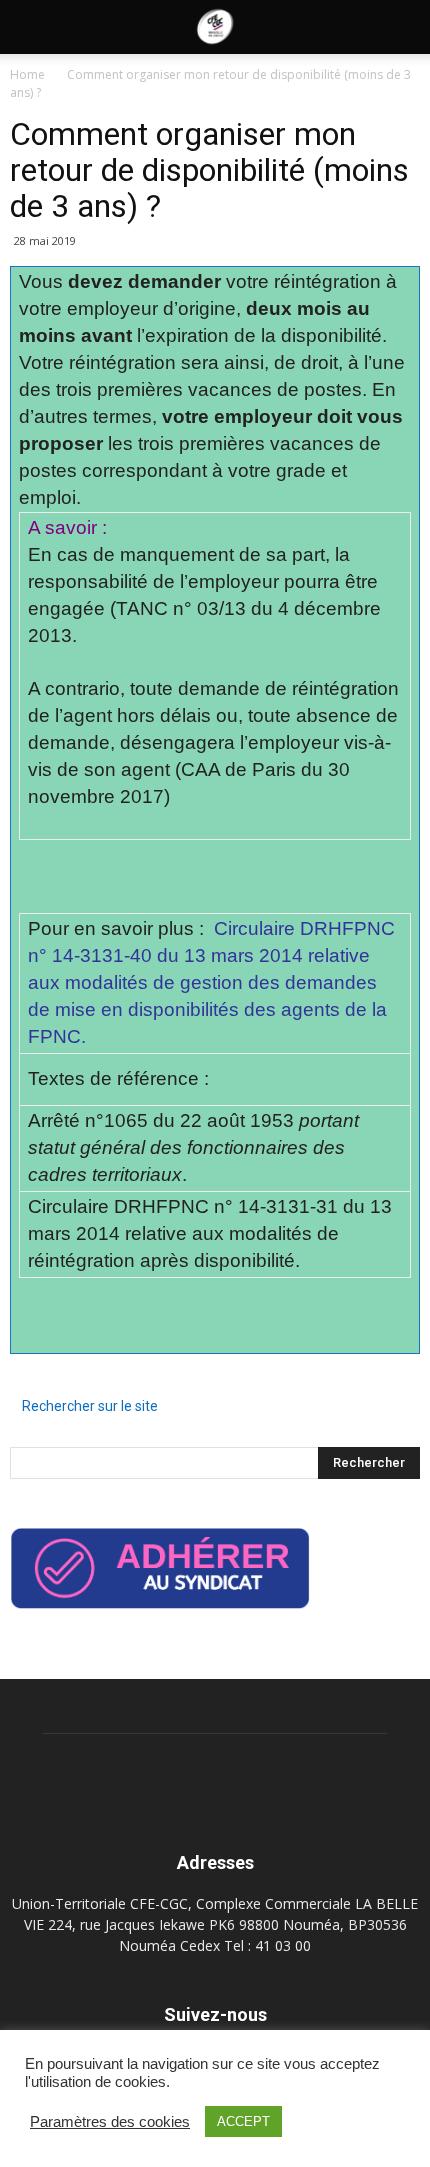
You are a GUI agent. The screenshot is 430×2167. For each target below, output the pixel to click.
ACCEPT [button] (243, 2121)
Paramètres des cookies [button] (110, 2122)
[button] (402, 27)
